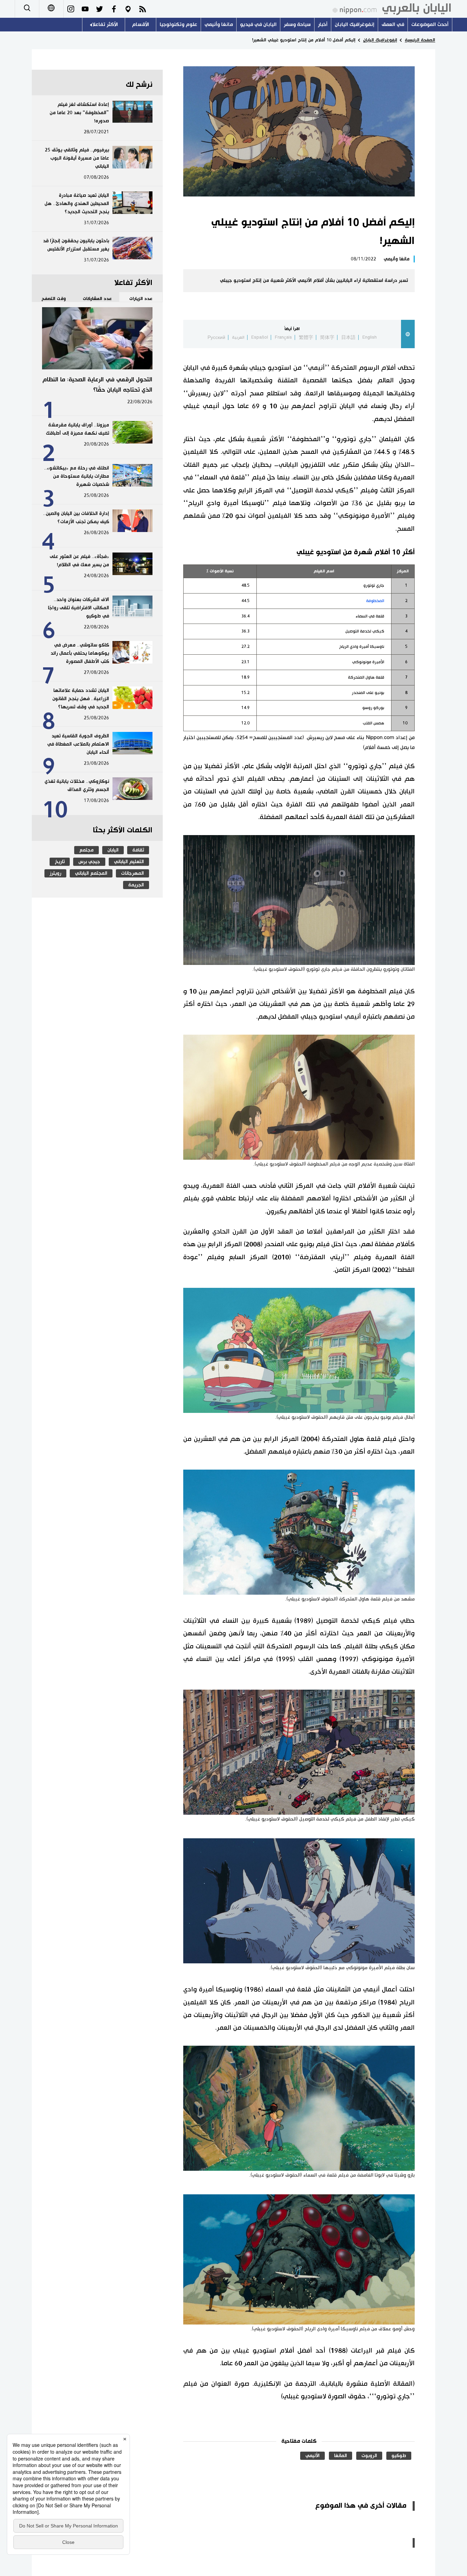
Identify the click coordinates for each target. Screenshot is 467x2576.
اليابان (113, 850)
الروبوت (369, 2456)
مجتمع (86, 850)
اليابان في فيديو (258, 24)
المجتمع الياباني (91, 873)
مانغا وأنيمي (219, 24)
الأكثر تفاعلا (105, 24)
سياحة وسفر (297, 24)
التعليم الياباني (129, 862)
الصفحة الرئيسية (420, 40)
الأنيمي (312, 2456)
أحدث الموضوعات (430, 24)
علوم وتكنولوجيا (178, 24)
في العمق (393, 24)
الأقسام (141, 24)
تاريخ (60, 862)
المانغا (341, 2456)
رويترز (55, 873)
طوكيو (399, 2456)
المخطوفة (375, 601)
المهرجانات (132, 873)
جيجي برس (89, 862)
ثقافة (138, 850)
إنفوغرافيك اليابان (355, 24)
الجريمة (136, 885)
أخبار (323, 24)
